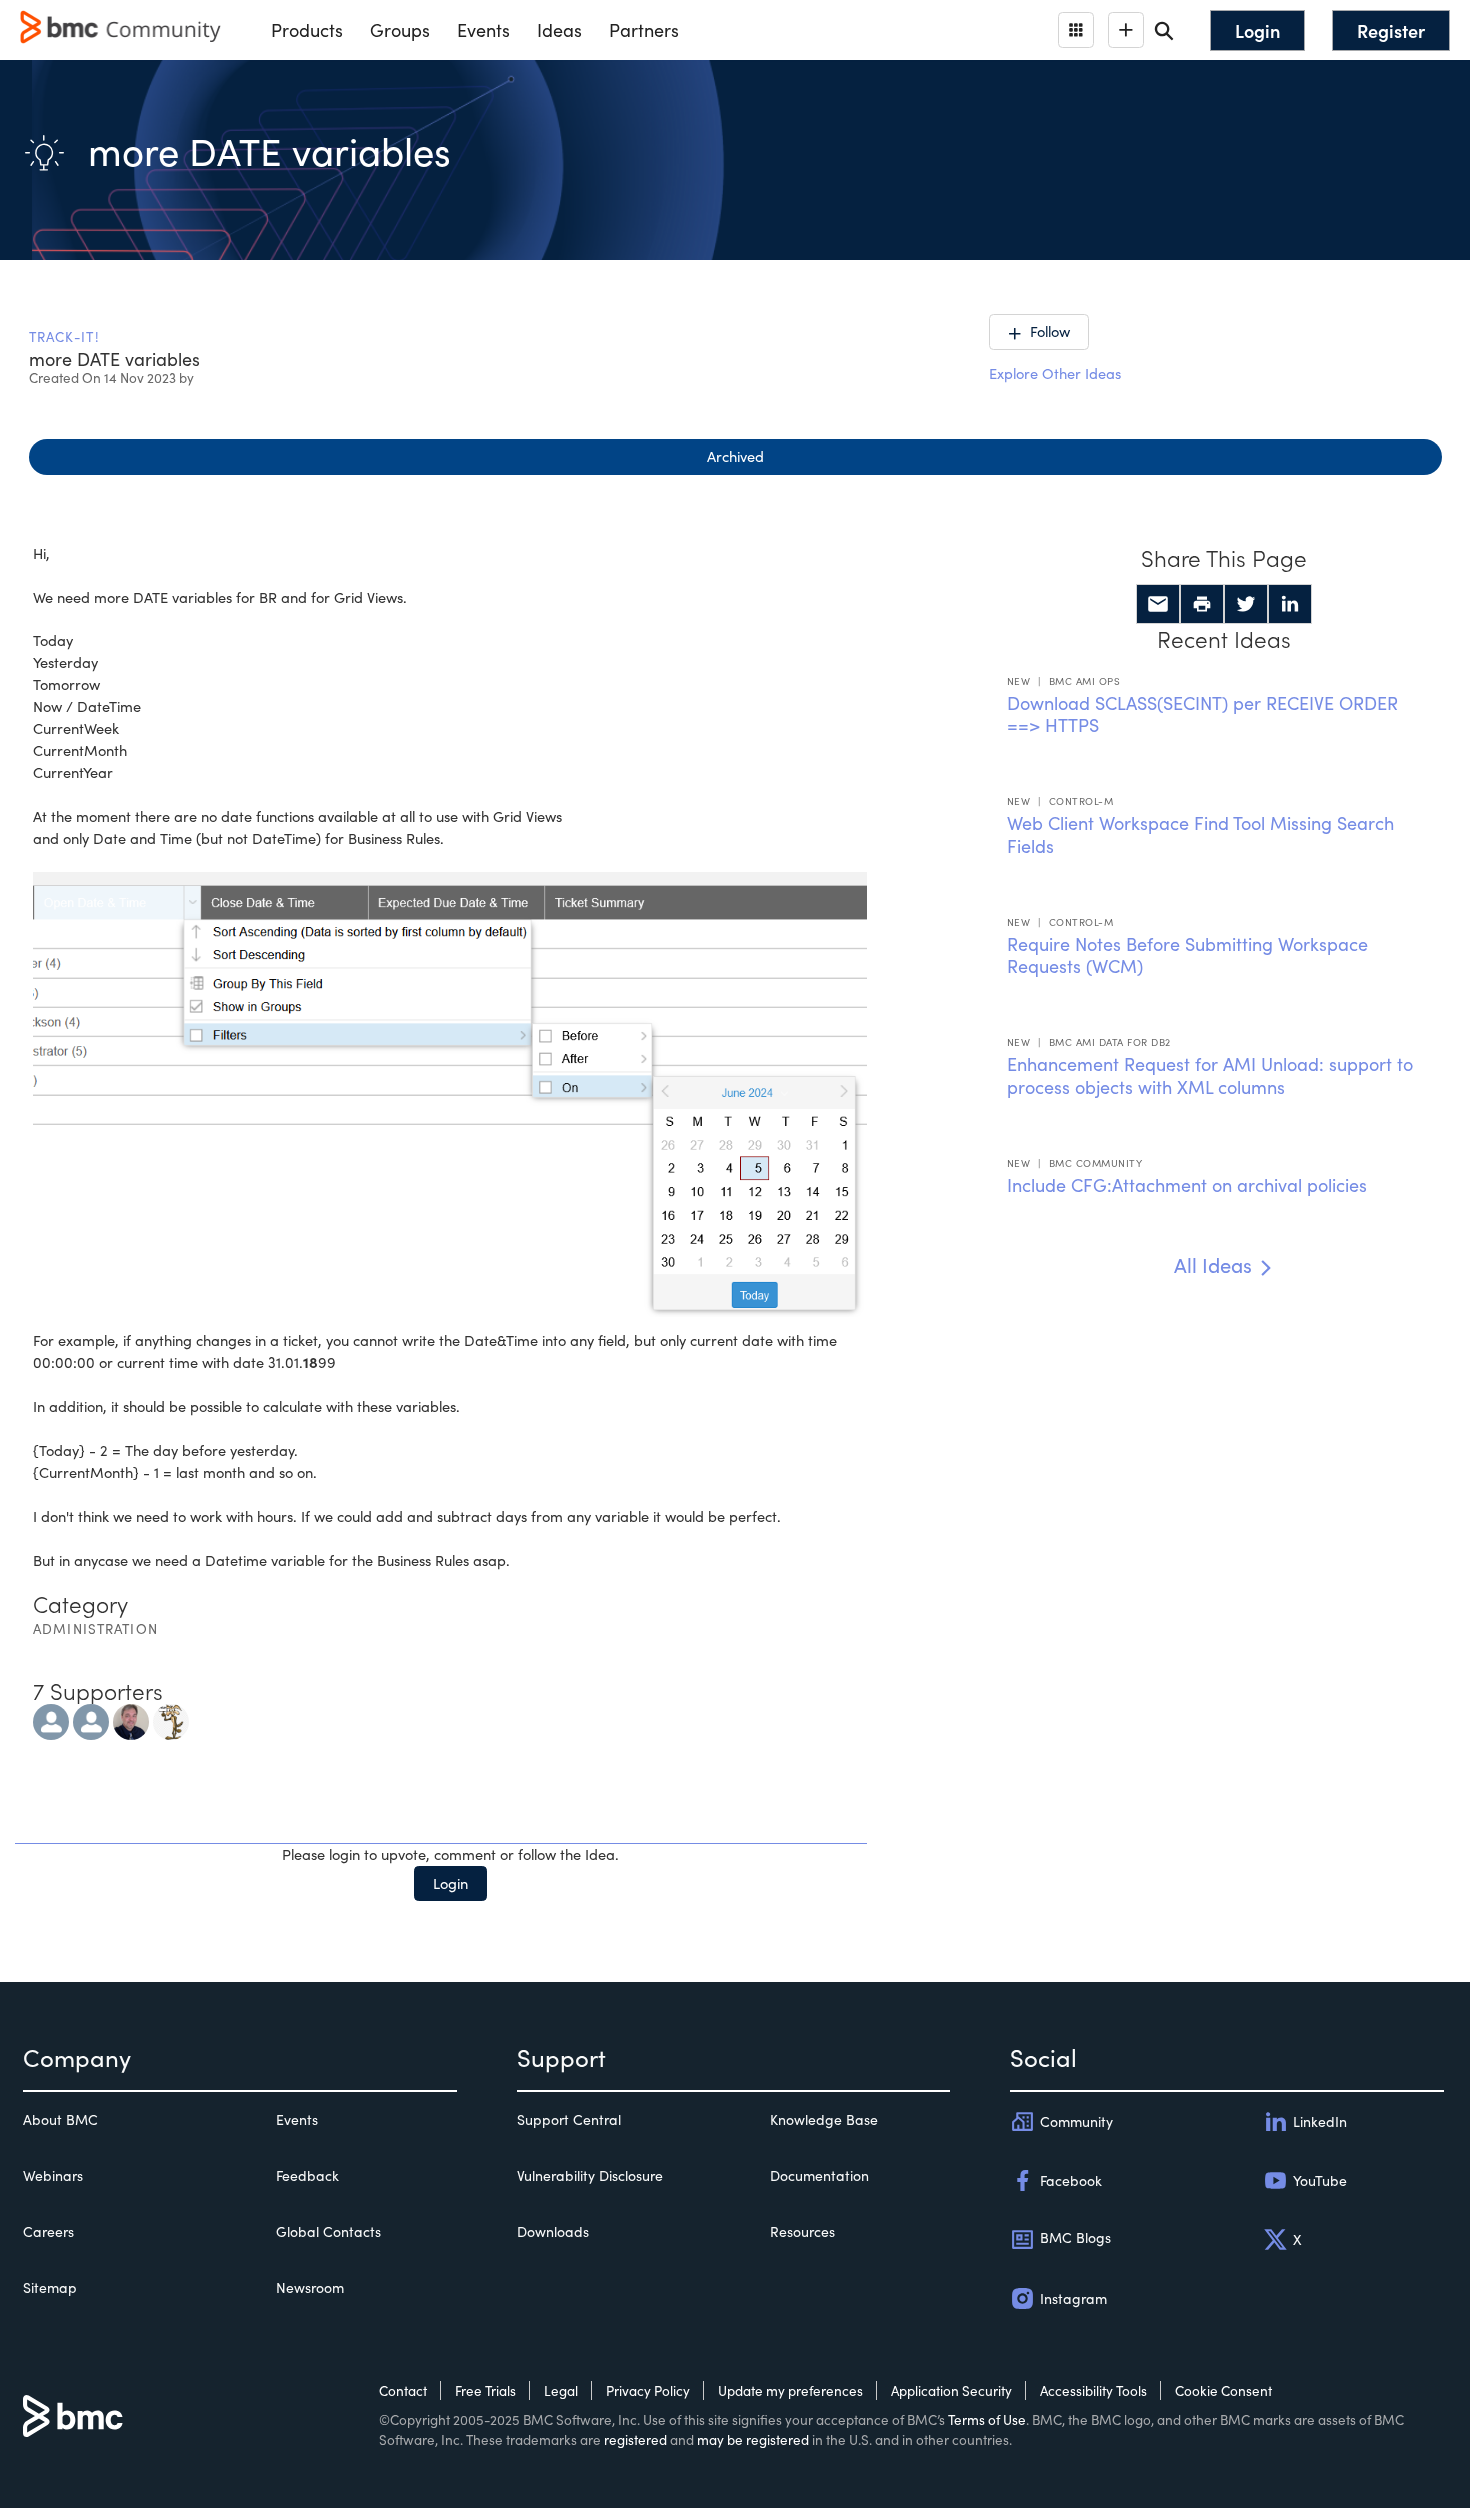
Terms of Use (987, 2419)
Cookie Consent (1223, 2390)
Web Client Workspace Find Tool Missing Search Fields (1200, 834)
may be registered (753, 2439)
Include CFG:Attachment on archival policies (1187, 1185)
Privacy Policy (648, 2390)
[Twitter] (1246, 604)
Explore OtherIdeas (1055, 373)
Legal (561, 2390)
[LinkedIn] (1290, 604)
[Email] (1158, 604)
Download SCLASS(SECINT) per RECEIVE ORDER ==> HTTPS (1202, 714)
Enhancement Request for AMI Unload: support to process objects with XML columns (1210, 1075)
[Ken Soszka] (131, 1719)
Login (450, 1883)
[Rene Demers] (171, 1719)
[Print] (1202, 604)
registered (635, 2439)
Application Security (951, 2390)
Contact (403, 2390)
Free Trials (485, 2390)
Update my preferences (790, 2390)
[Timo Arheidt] (51, 1719)
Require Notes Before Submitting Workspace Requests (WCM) (1187, 955)
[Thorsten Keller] (91, 1719)
